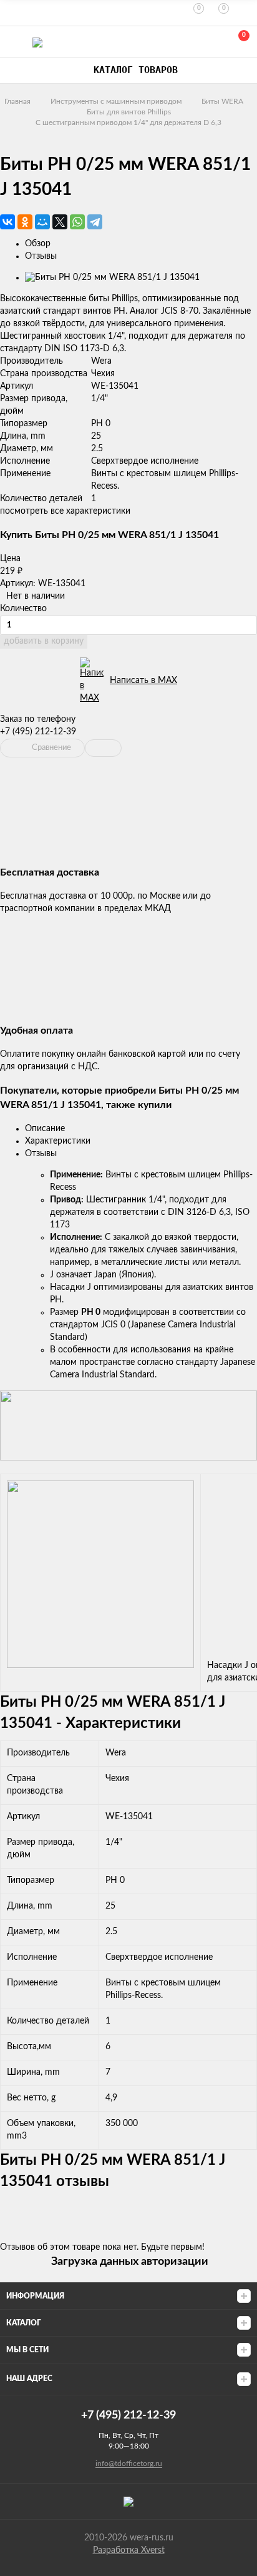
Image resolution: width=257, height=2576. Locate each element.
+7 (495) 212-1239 (183, 42)
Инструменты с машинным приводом (116, 101)
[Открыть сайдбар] (14, 12)
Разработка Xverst (129, 2550)
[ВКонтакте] (7, 222)
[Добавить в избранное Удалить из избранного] (103, 748)
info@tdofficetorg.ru (129, 2464)
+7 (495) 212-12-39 (38, 732)
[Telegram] (95, 222)
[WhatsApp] (77, 222)
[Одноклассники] (25, 222)
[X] (60, 222)
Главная (17, 101)
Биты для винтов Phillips (129, 112)
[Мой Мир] (42, 222)
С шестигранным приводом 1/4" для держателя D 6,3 (128, 122)
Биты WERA (222, 101)
